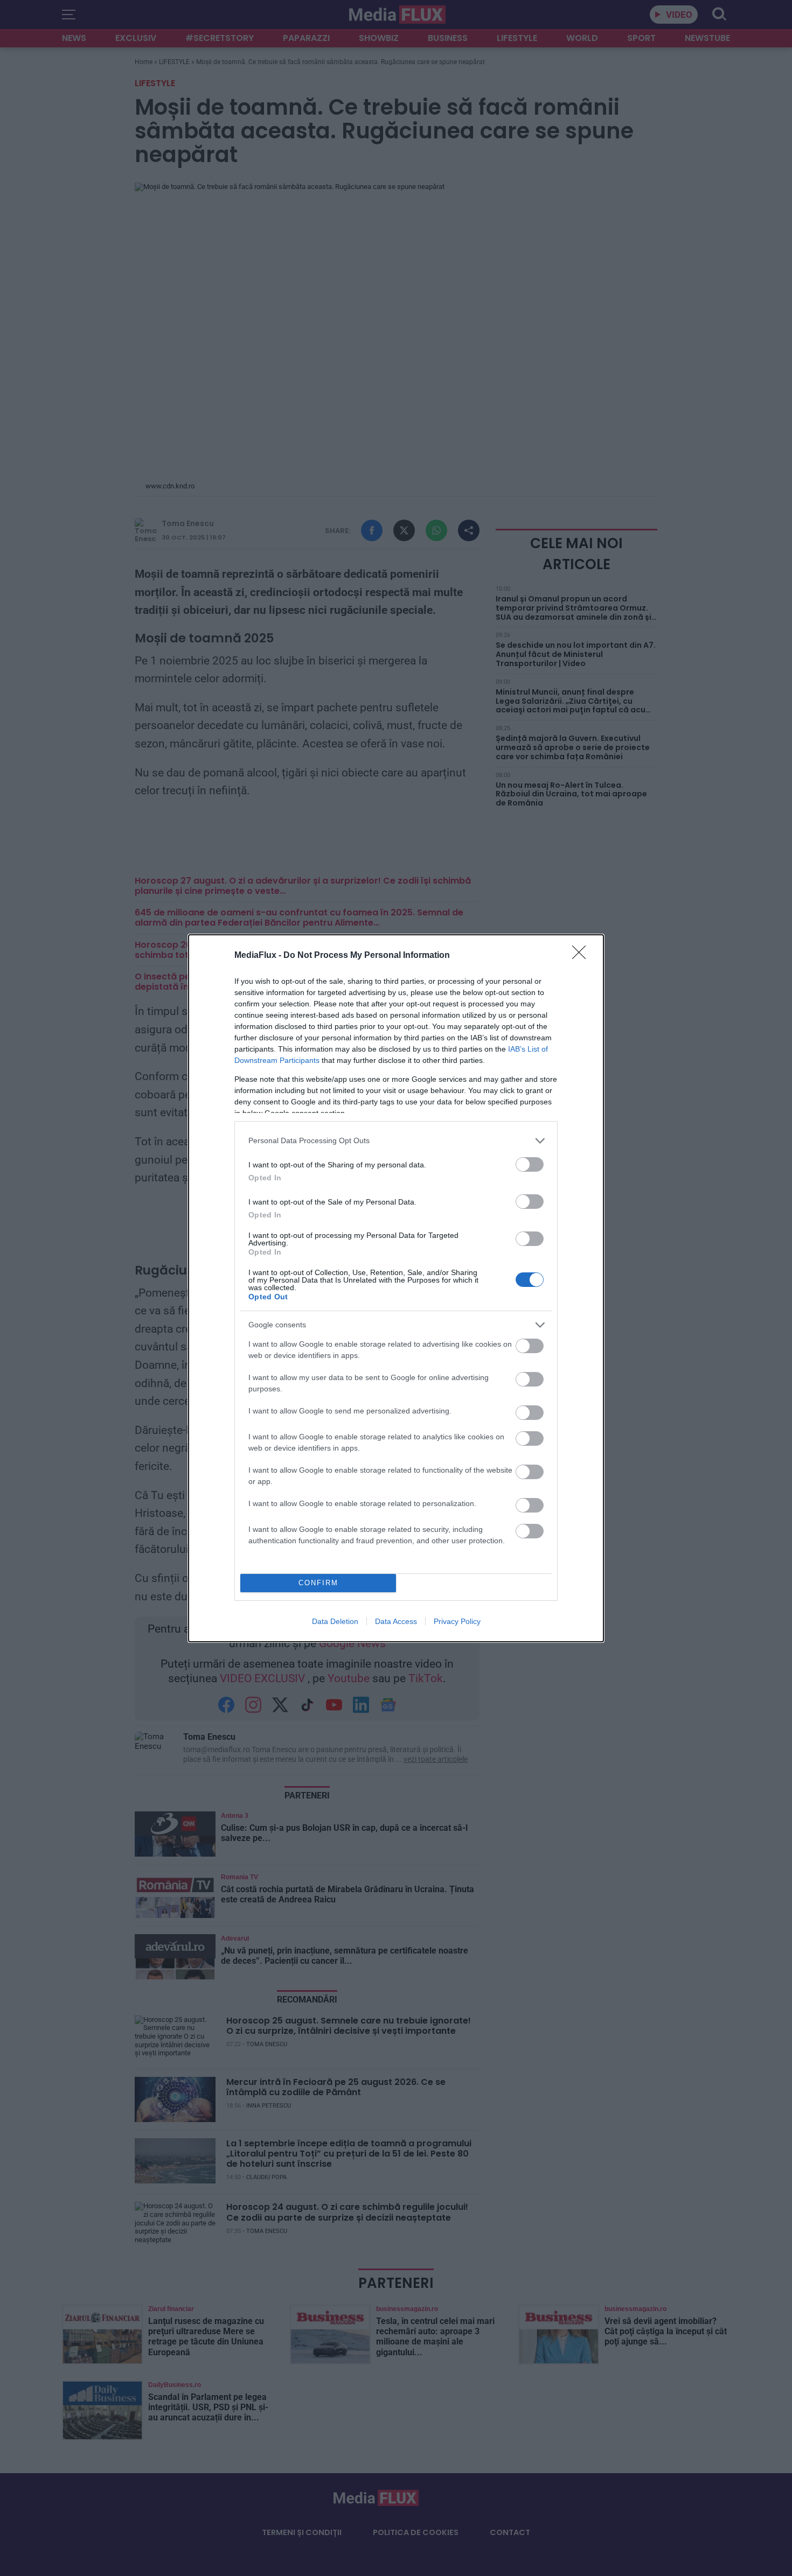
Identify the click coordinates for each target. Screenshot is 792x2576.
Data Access (396, 1621)
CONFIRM (318, 1583)
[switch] (530, 1164)
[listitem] (396, 1141)
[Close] (582, 956)
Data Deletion (335, 1621)
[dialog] (396, 1288)
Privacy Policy (457, 1621)
